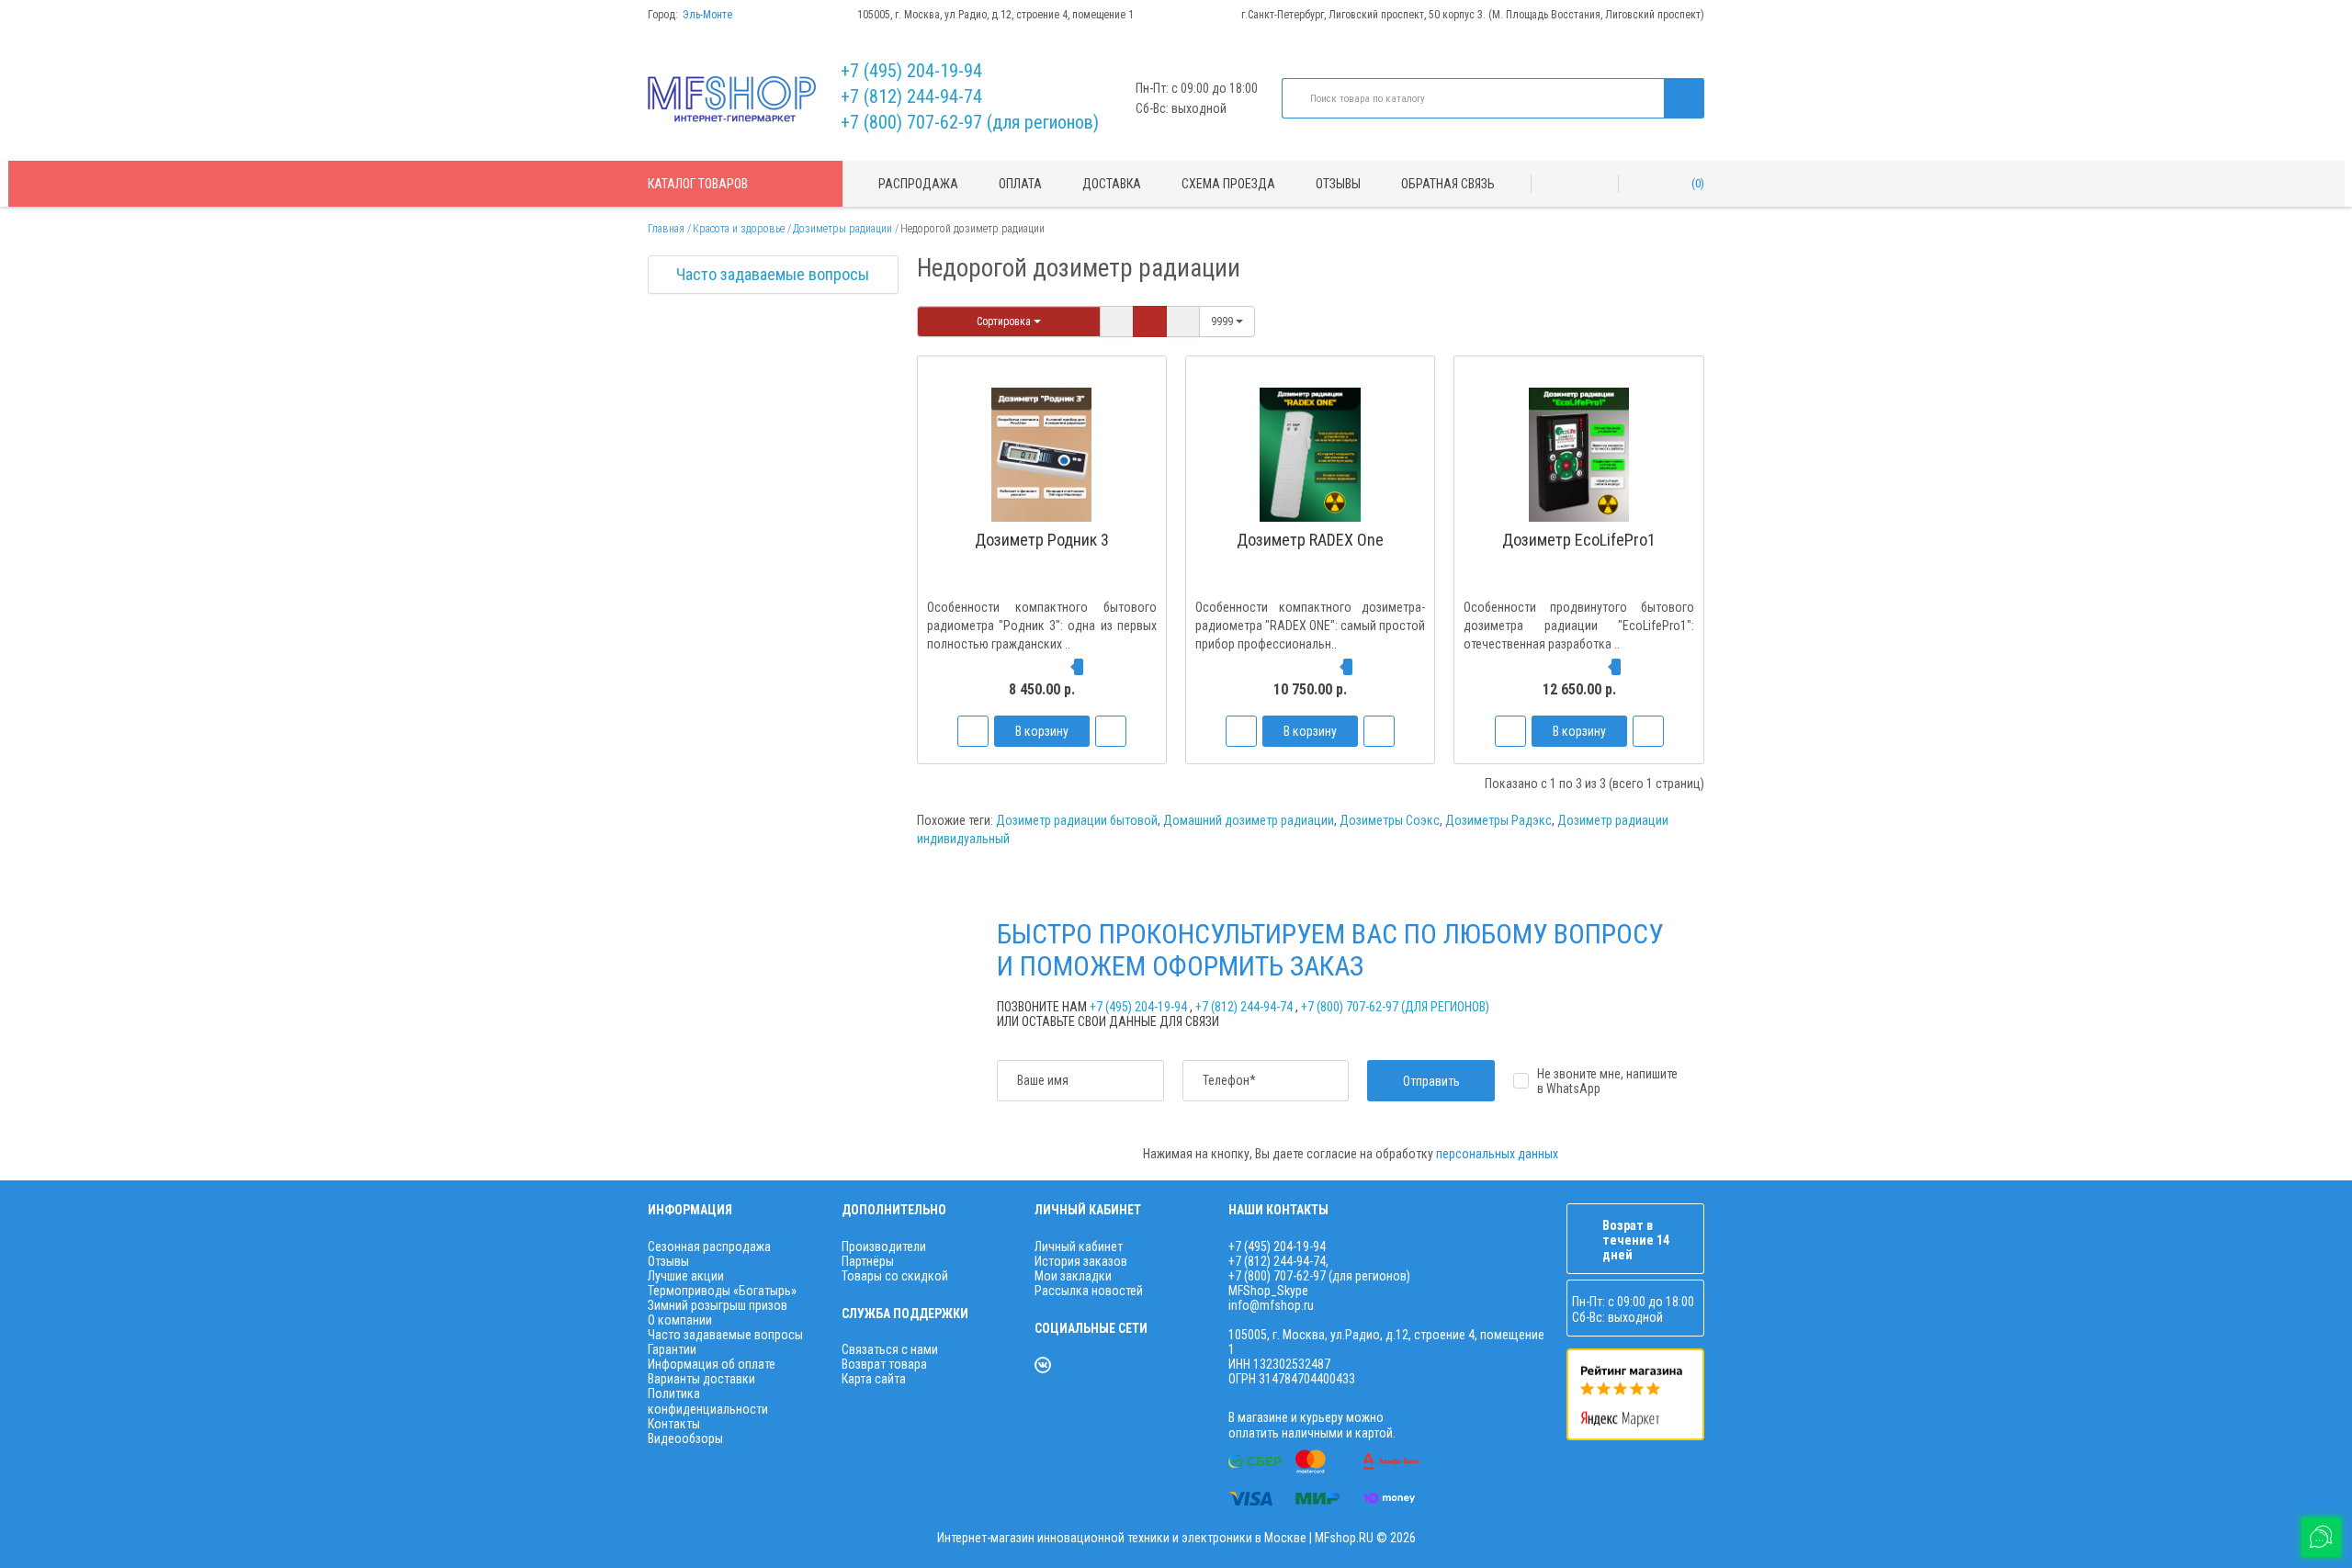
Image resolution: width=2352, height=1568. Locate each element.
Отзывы (1338, 184)
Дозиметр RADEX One (1310, 540)
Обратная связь (1448, 184)
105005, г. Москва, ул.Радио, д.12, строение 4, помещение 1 (995, 15)
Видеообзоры (685, 1438)
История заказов (1081, 1261)
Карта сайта (874, 1379)
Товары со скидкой (895, 1276)
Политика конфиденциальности (708, 1401)
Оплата (1020, 184)
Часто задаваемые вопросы (773, 274)
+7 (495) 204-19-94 (911, 71)
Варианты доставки (701, 1379)
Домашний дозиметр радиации (1249, 820)
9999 (1223, 321)
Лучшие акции (686, 1276)
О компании (680, 1320)
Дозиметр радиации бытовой (1077, 820)
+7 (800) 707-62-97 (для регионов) (970, 122)
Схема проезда (1228, 184)
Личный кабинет (1079, 1247)
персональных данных (1497, 1154)
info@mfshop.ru (1271, 1305)
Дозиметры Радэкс (1498, 820)
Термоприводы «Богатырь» (722, 1291)
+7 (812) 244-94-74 (911, 96)
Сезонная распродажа (709, 1247)
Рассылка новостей (1089, 1291)
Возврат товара (884, 1364)
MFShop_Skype (1268, 1291)
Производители (884, 1247)
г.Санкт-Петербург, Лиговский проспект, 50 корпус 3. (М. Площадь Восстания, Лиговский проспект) (1473, 15)
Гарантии (672, 1349)
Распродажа (918, 184)
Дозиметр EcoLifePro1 (1579, 540)
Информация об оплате (712, 1364)
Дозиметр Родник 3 (1042, 540)
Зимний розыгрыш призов (718, 1305)
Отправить (1431, 1081)
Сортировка (1005, 321)
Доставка (1112, 184)
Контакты (674, 1424)
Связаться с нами (890, 1349)
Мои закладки (1073, 1276)
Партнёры (868, 1261)
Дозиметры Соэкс (1390, 820)
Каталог (698, 184)
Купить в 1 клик (1042, 594)
